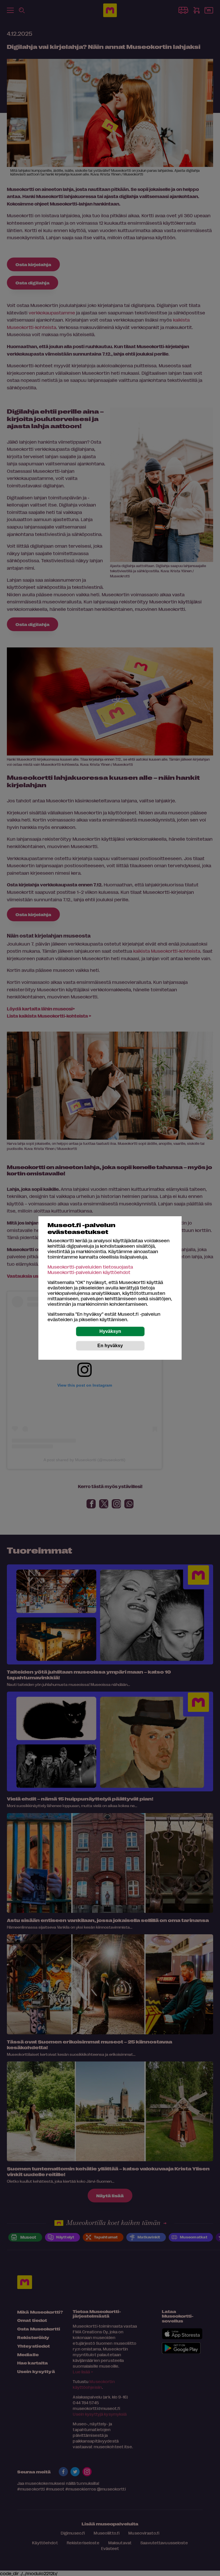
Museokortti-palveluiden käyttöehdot (89, 1272)
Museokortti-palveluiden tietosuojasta (90, 1267)
